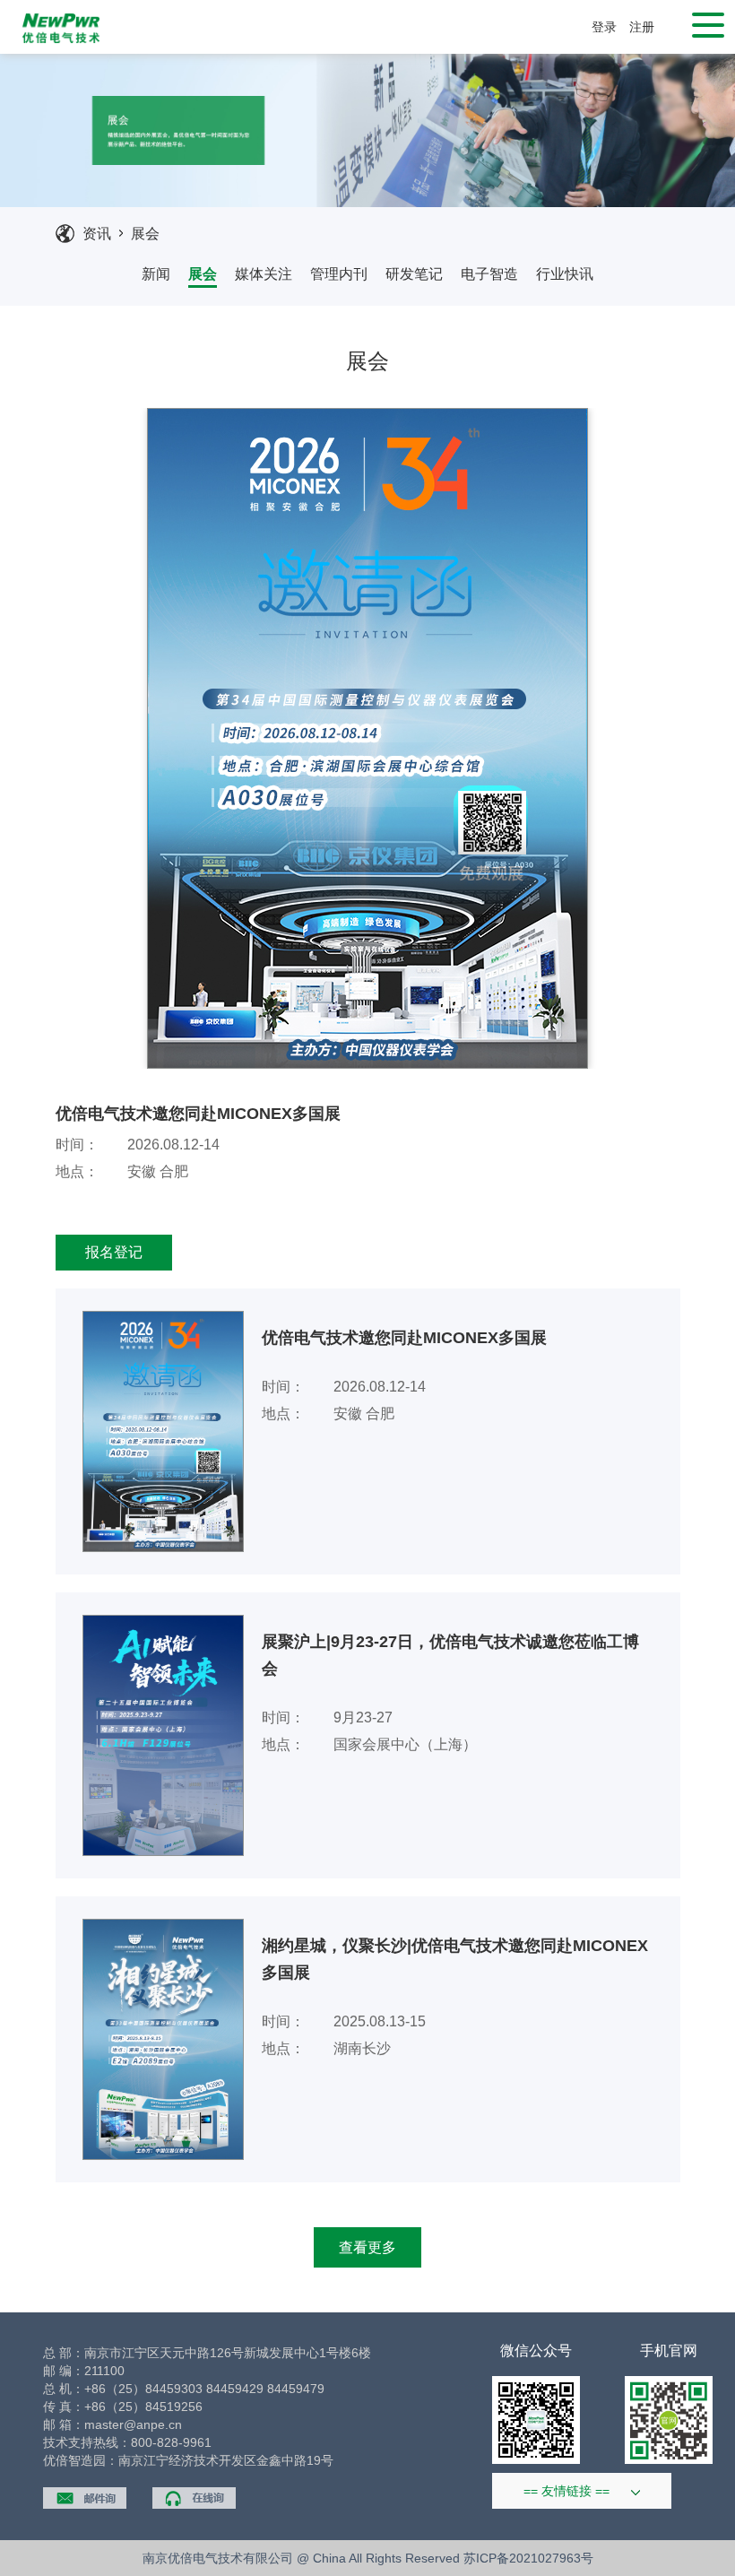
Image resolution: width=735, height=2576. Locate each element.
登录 (604, 27)
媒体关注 (264, 274)
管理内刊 (339, 274)
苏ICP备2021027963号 (528, 2558)
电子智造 (489, 274)
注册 (642, 27)
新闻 (156, 274)
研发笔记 (414, 274)
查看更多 (367, 2247)
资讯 (97, 234)
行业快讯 (565, 274)
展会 (145, 234)
